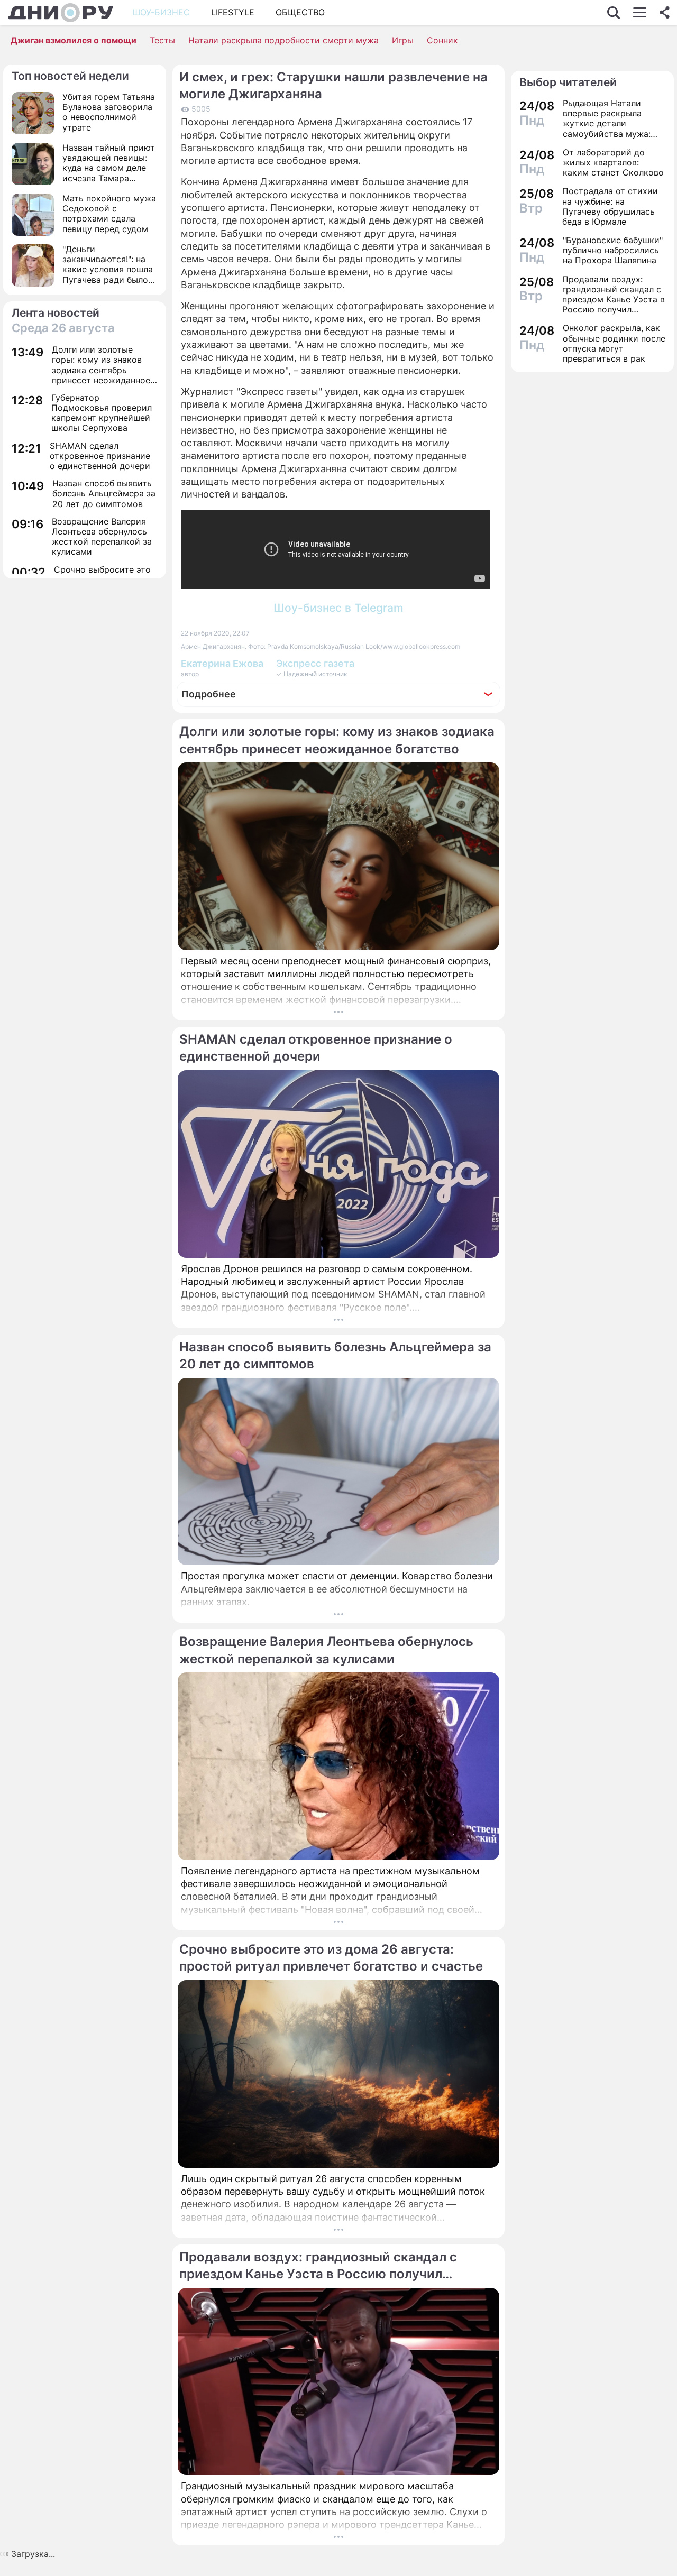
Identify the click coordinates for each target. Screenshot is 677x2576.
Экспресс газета (315, 663)
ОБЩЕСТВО (300, 12)
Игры (403, 40)
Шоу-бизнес (161, 12)
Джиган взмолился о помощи (74, 40)
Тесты (162, 40)
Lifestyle (233, 12)
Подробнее (209, 694)
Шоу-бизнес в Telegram (338, 608)
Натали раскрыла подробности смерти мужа (283, 40)
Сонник (442, 40)
